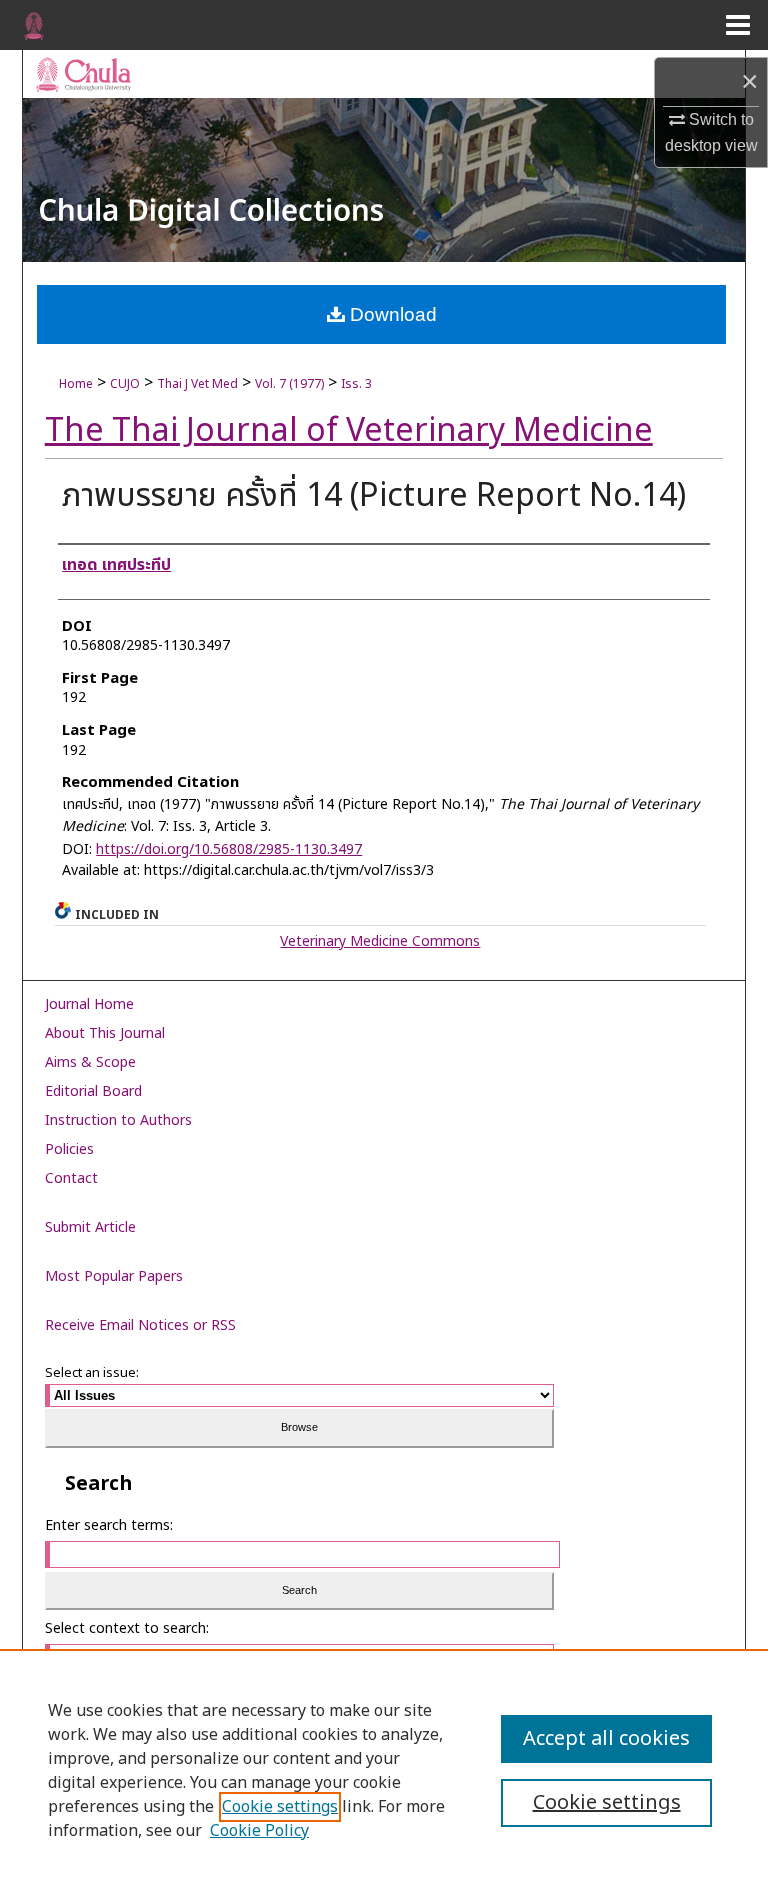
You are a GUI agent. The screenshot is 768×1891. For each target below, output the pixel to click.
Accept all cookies (606, 1739)
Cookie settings (280, 1807)
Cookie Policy (259, 1831)
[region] (384, 1770)
